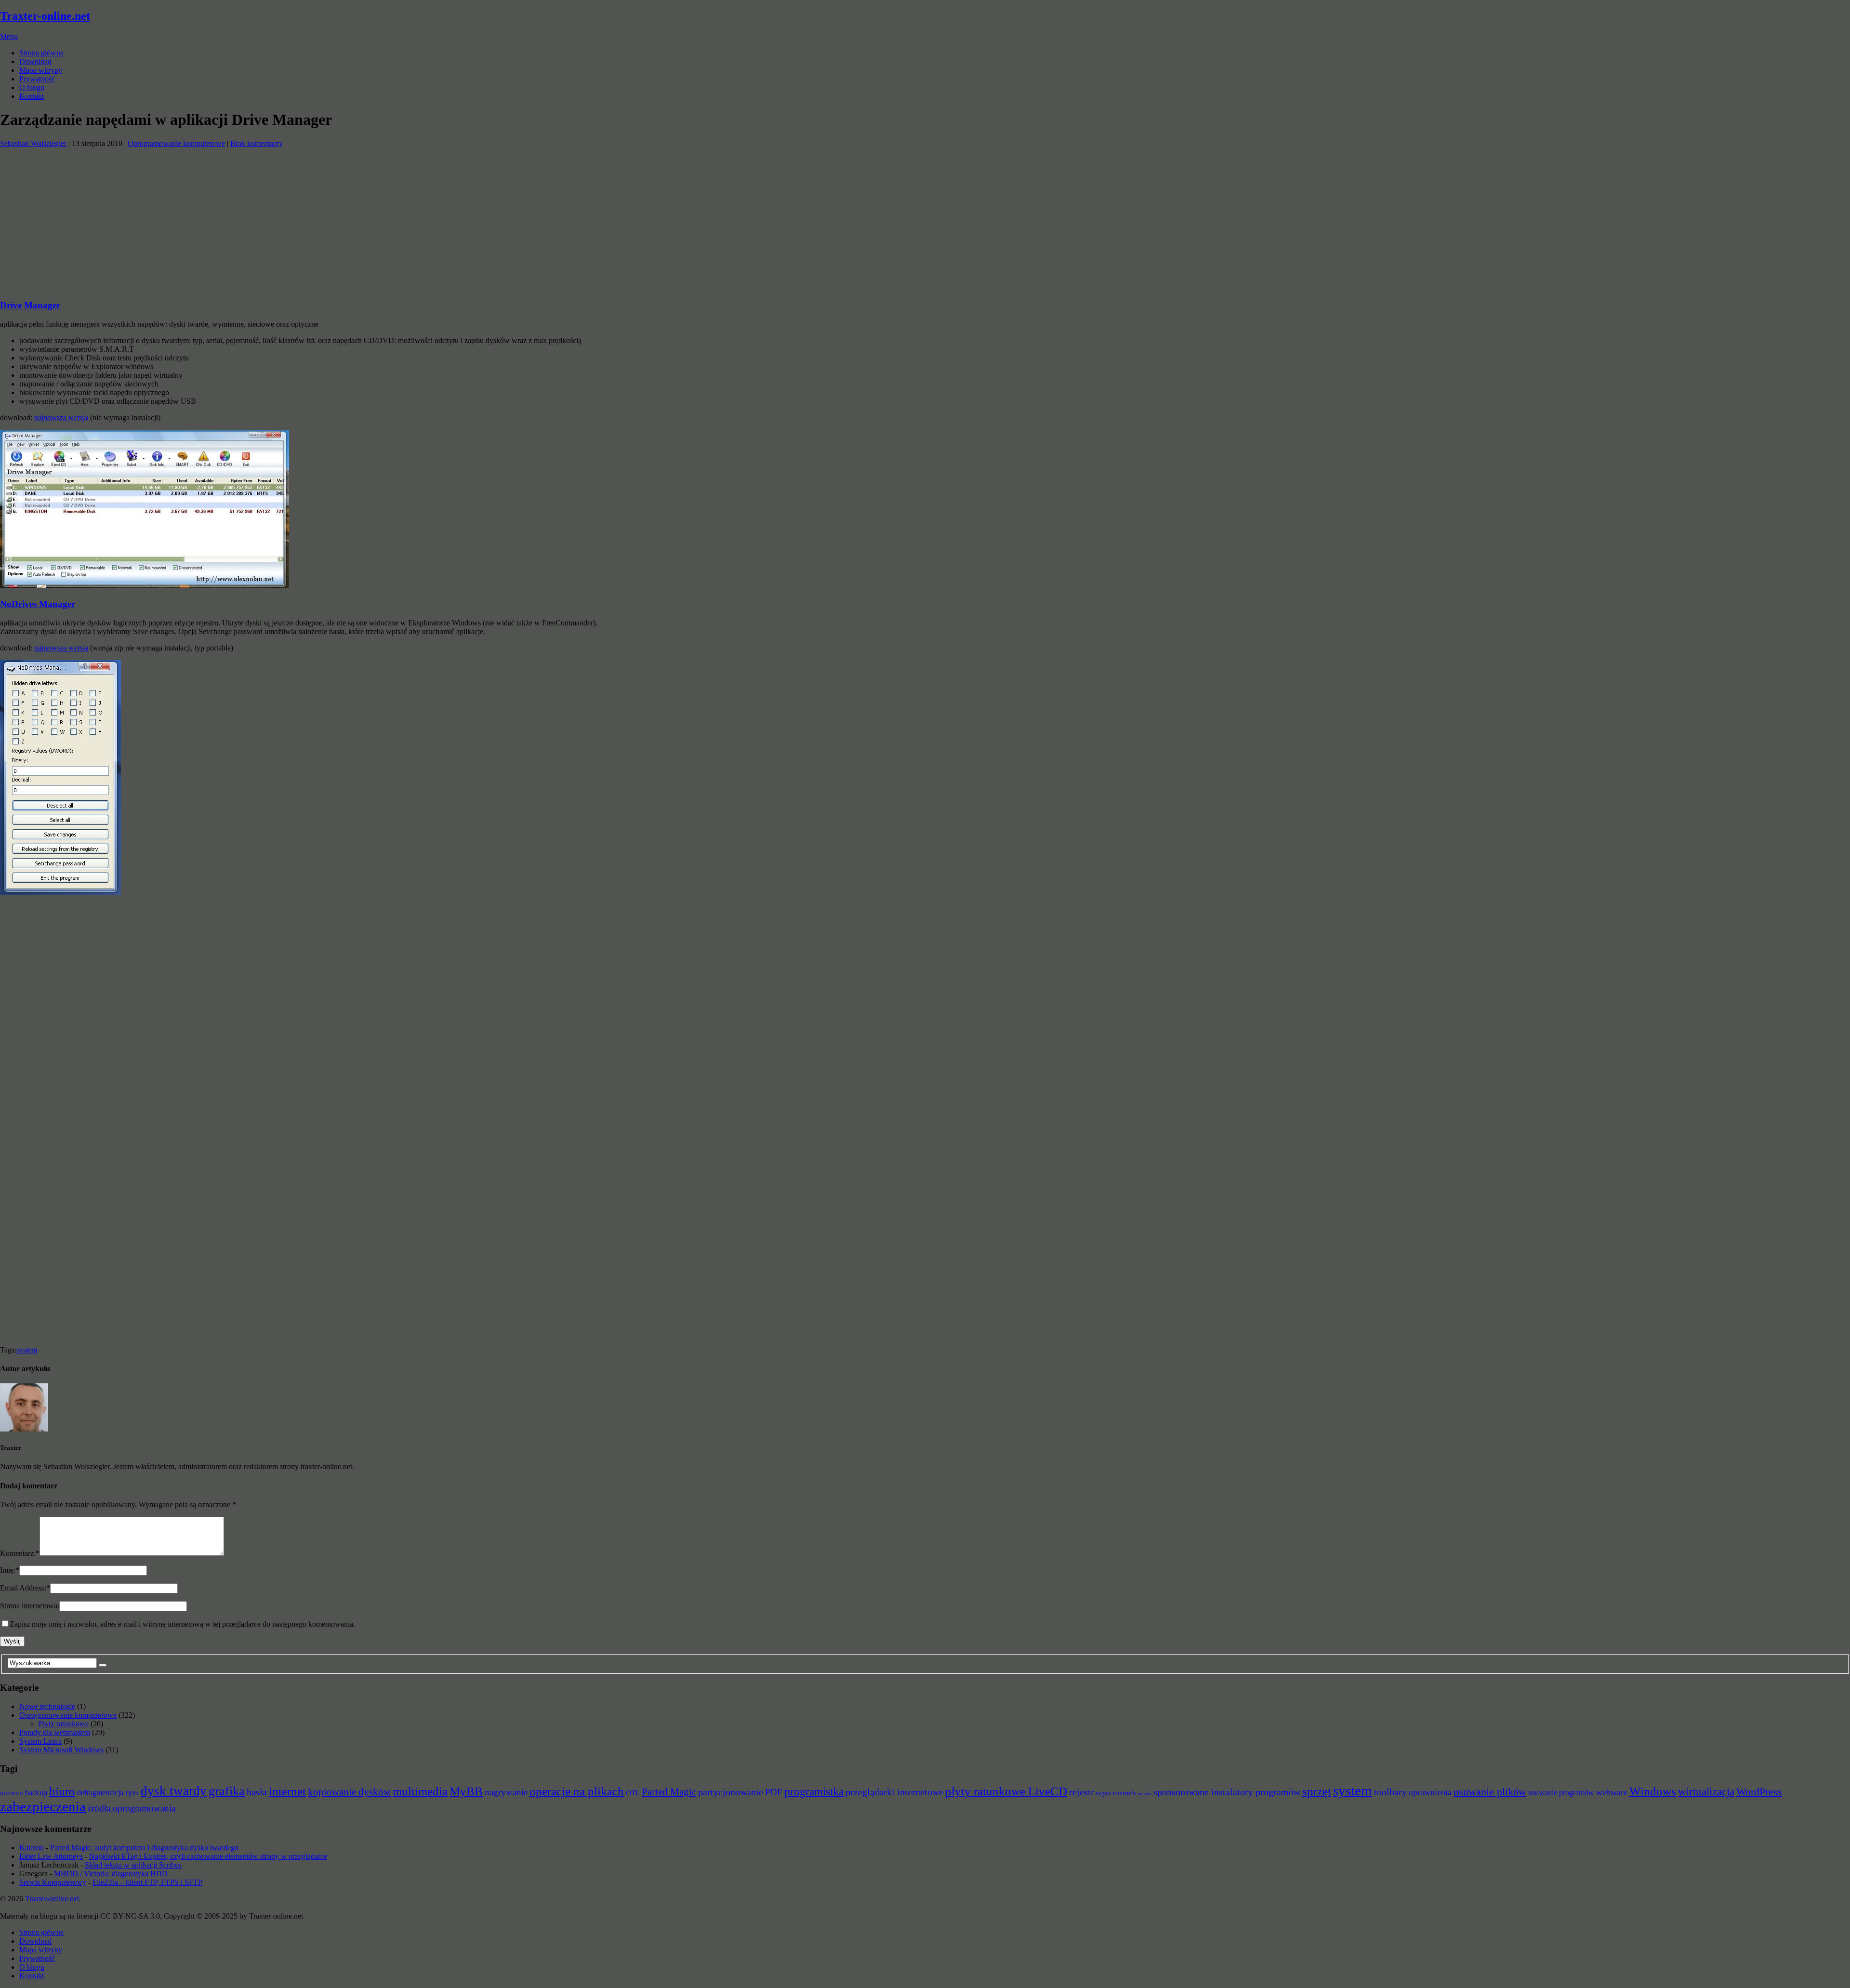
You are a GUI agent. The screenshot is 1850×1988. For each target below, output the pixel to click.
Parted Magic (669, 1792)
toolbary (1390, 1792)
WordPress (1759, 1792)
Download (35, 61)
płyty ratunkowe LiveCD (1006, 1791)
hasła (257, 1792)
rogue (1103, 1793)
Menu (9, 36)
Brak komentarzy (257, 143)
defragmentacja (100, 1793)
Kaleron (32, 1848)
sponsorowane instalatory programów (1227, 1792)
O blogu (32, 87)
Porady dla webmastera (55, 1732)
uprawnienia (1430, 1792)
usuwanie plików (1490, 1792)
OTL (633, 1793)
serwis (1145, 1794)
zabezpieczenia (43, 1806)
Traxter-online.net (45, 16)
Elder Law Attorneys (51, 1856)
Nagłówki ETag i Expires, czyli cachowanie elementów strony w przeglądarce (208, 1856)
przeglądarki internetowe (894, 1792)
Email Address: (25, 1588)
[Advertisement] (289, 215)
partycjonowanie (731, 1792)
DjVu (132, 1793)
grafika (227, 1791)
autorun (12, 1793)
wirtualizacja (1706, 1791)
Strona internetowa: (30, 1606)
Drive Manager (30, 305)
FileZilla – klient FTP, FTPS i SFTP (147, 1882)
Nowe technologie (47, 1706)
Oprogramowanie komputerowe (176, 143)
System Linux (40, 1741)
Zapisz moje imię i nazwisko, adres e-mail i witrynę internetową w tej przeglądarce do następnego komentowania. (182, 1624)
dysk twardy (174, 1791)
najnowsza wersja (61, 417)
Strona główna (41, 53)
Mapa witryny (41, 70)
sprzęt (1317, 1791)
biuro (62, 1791)
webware (1612, 1792)
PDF (774, 1792)
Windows (1653, 1791)
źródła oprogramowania (132, 1808)
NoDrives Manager (38, 604)
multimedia (420, 1791)
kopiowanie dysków (349, 1792)
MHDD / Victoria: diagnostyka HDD (111, 1874)
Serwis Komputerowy (53, 1882)
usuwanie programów (1561, 1793)
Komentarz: (20, 1553)
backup (36, 1793)
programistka (814, 1791)
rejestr (1082, 1792)
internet (287, 1791)
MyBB (466, 1791)
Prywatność (37, 79)
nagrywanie (506, 1792)
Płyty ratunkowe (64, 1724)
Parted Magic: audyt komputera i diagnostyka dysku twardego (144, 1848)
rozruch (1124, 1793)
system (27, 1350)
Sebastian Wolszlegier (33, 143)
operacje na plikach (577, 1791)
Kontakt (32, 96)
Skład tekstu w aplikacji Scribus (133, 1865)
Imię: (10, 1570)
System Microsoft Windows (61, 1750)
